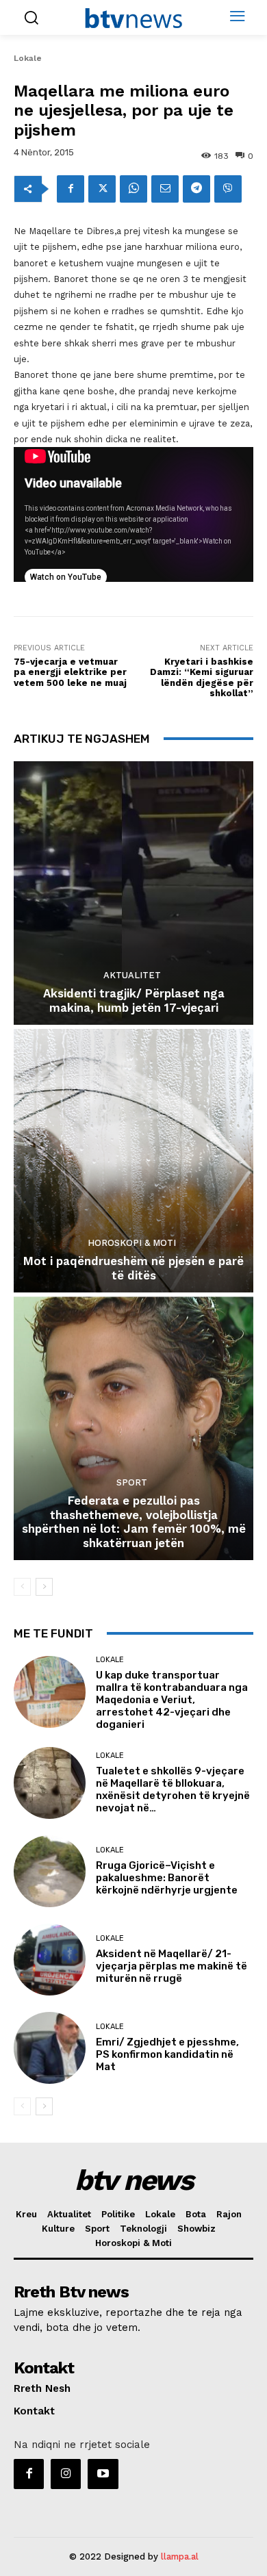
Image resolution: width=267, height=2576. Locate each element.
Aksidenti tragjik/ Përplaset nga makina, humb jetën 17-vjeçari (134, 1000)
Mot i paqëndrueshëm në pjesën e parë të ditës (133, 1268)
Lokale (28, 58)
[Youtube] (103, 2474)
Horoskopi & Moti (132, 1243)
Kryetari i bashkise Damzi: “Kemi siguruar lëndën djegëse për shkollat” (202, 678)
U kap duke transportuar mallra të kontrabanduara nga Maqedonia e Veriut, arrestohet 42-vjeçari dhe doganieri (172, 1700)
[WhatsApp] (133, 189)
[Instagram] (66, 2474)
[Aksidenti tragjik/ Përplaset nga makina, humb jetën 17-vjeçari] (133, 893)
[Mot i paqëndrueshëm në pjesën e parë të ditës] (133, 1161)
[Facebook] (71, 189)
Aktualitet (132, 975)
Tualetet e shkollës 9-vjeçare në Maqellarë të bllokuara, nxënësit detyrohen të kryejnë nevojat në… (173, 1789)
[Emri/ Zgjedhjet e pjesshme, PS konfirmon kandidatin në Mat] (50, 2048)
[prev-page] (22, 1587)
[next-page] (44, 1587)
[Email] (165, 189)
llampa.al (180, 2556)
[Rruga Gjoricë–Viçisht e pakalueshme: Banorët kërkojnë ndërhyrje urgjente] (50, 1871)
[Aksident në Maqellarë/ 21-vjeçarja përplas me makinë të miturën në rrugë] (50, 1960)
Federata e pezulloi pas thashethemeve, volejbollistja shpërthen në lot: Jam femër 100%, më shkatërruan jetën (134, 1521)
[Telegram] (196, 189)
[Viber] (228, 189)
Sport (132, 1482)
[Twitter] (102, 189)
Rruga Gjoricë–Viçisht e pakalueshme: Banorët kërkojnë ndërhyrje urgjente (167, 1878)
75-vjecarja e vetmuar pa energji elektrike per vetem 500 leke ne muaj (70, 672)
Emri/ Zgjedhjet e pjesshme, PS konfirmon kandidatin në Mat (167, 2054)
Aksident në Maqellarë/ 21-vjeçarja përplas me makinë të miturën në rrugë (171, 1966)
